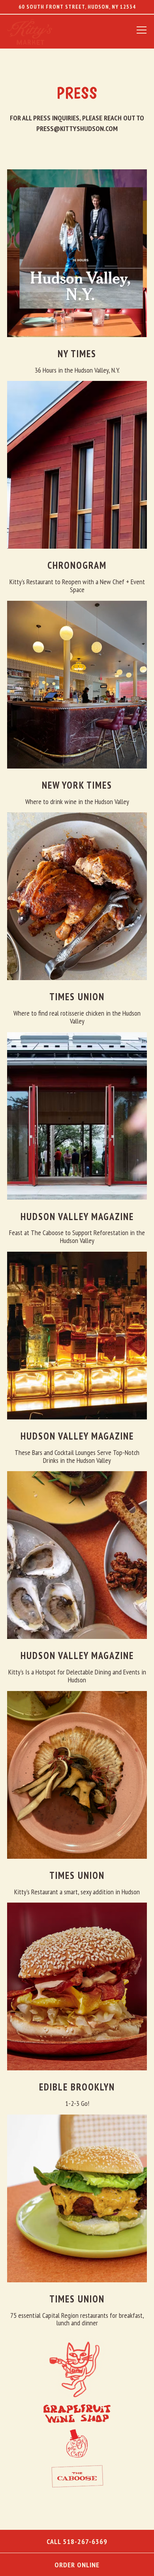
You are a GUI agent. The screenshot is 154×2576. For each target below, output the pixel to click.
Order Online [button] (77, 2565)
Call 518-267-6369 (77, 2541)
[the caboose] (77, 2476)
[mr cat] (77, 2443)
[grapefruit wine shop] (77, 2413)
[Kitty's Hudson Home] (40, 31)
